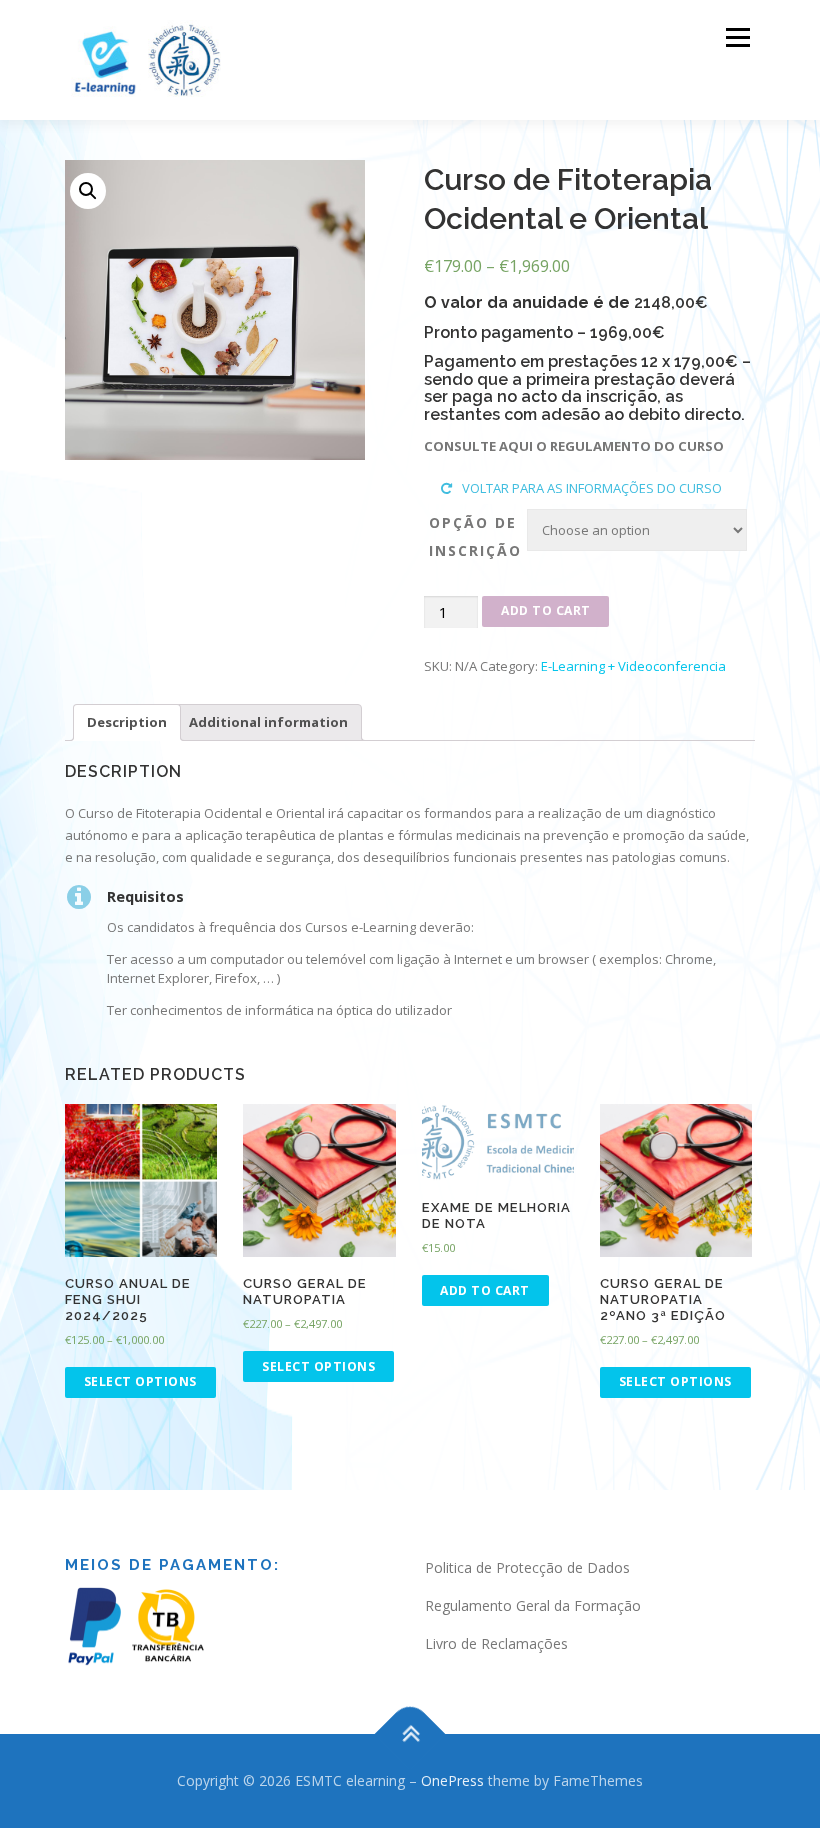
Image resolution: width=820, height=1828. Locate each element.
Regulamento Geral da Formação (533, 1605)
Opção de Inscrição (475, 536)
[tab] (127, 722)
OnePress (452, 1780)
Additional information (268, 722)
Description (127, 722)
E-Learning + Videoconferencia (633, 666)
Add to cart (546, 610)
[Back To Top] (410, 1734)
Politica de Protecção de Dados (527, 1567)
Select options (140, 1381)
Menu (737, 37)
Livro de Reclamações (496, 1643)
